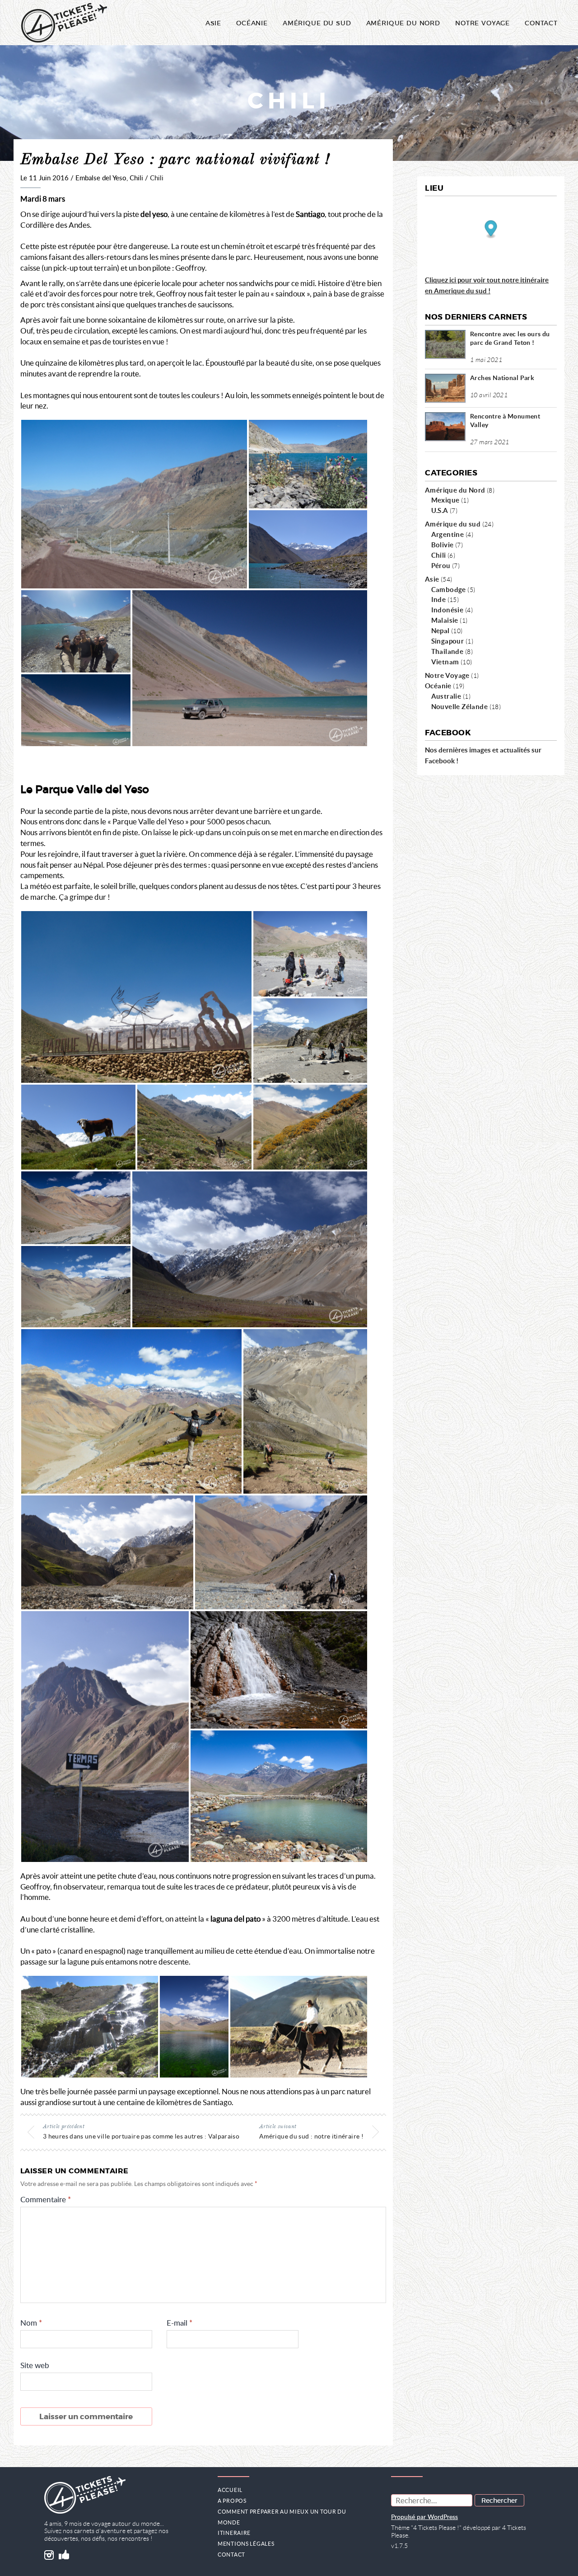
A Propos (232, 2501)
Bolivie (443, 545)
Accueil (230, 2490)
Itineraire (234, 2533)
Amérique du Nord (403, 23)
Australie (446, 696)
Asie (213, 23)
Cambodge (449, 589)
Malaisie (445, 620)
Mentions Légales (246, 2544)
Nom (31, 2323)
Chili (157, 178)
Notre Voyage (447, 675)
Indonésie (447, 610)
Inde (439, 599)
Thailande (447, 651)
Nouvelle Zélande (460, 706)
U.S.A (440, 510)
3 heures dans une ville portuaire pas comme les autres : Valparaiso (141, 2136)
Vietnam (445, 662)
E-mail (179, 2323)
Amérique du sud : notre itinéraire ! (311, 2136)
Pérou (441, 565)
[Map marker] (491, 230)
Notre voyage (482, 23)
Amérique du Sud (317, 23)
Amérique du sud (453, 524)
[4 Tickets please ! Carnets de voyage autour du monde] (64, 23)
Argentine (448, 534)
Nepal (440, 630)
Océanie (252, 23)
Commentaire (46, 2200)
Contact (541, 23)
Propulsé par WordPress (424, 2517)
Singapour (448, 641)
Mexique (445, 500)
